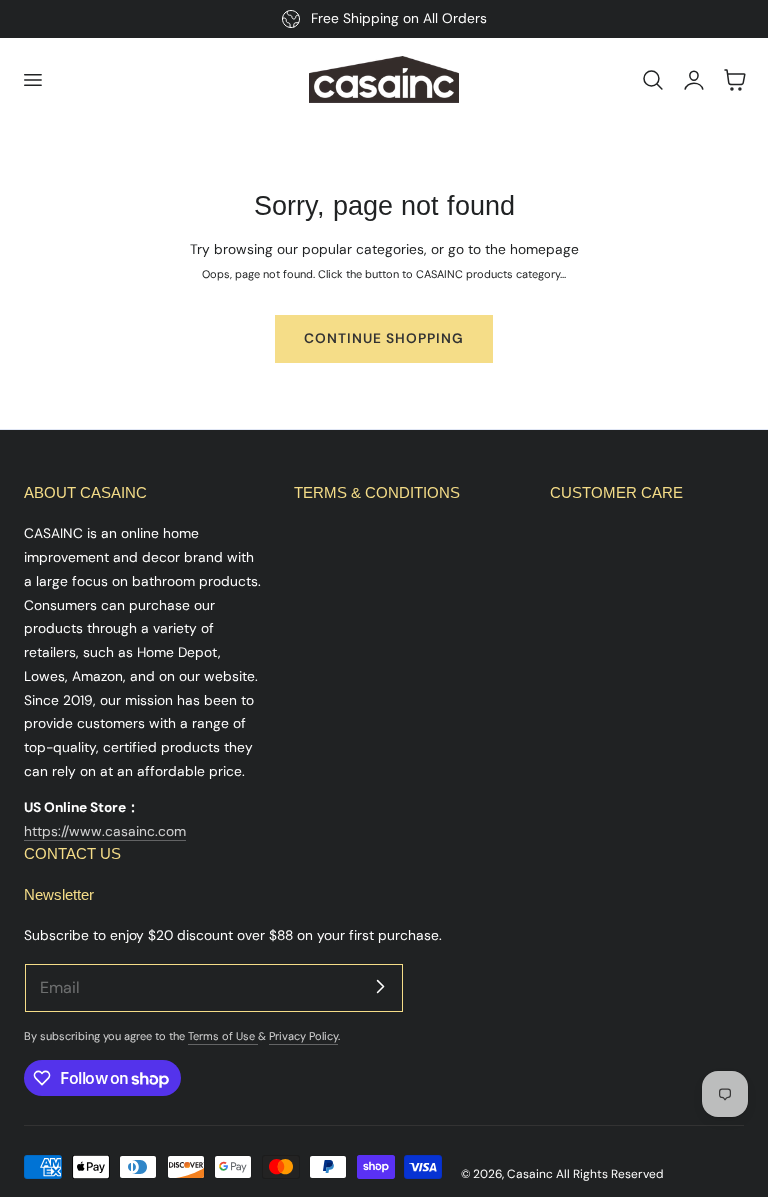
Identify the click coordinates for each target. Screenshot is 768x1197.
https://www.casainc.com (105, 831)
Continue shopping (384, 338)
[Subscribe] (380, 987)
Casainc (530, 1174)
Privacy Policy (303, 1036)
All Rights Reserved (609, 1174)
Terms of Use (223, 1036)
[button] (32, 80)
